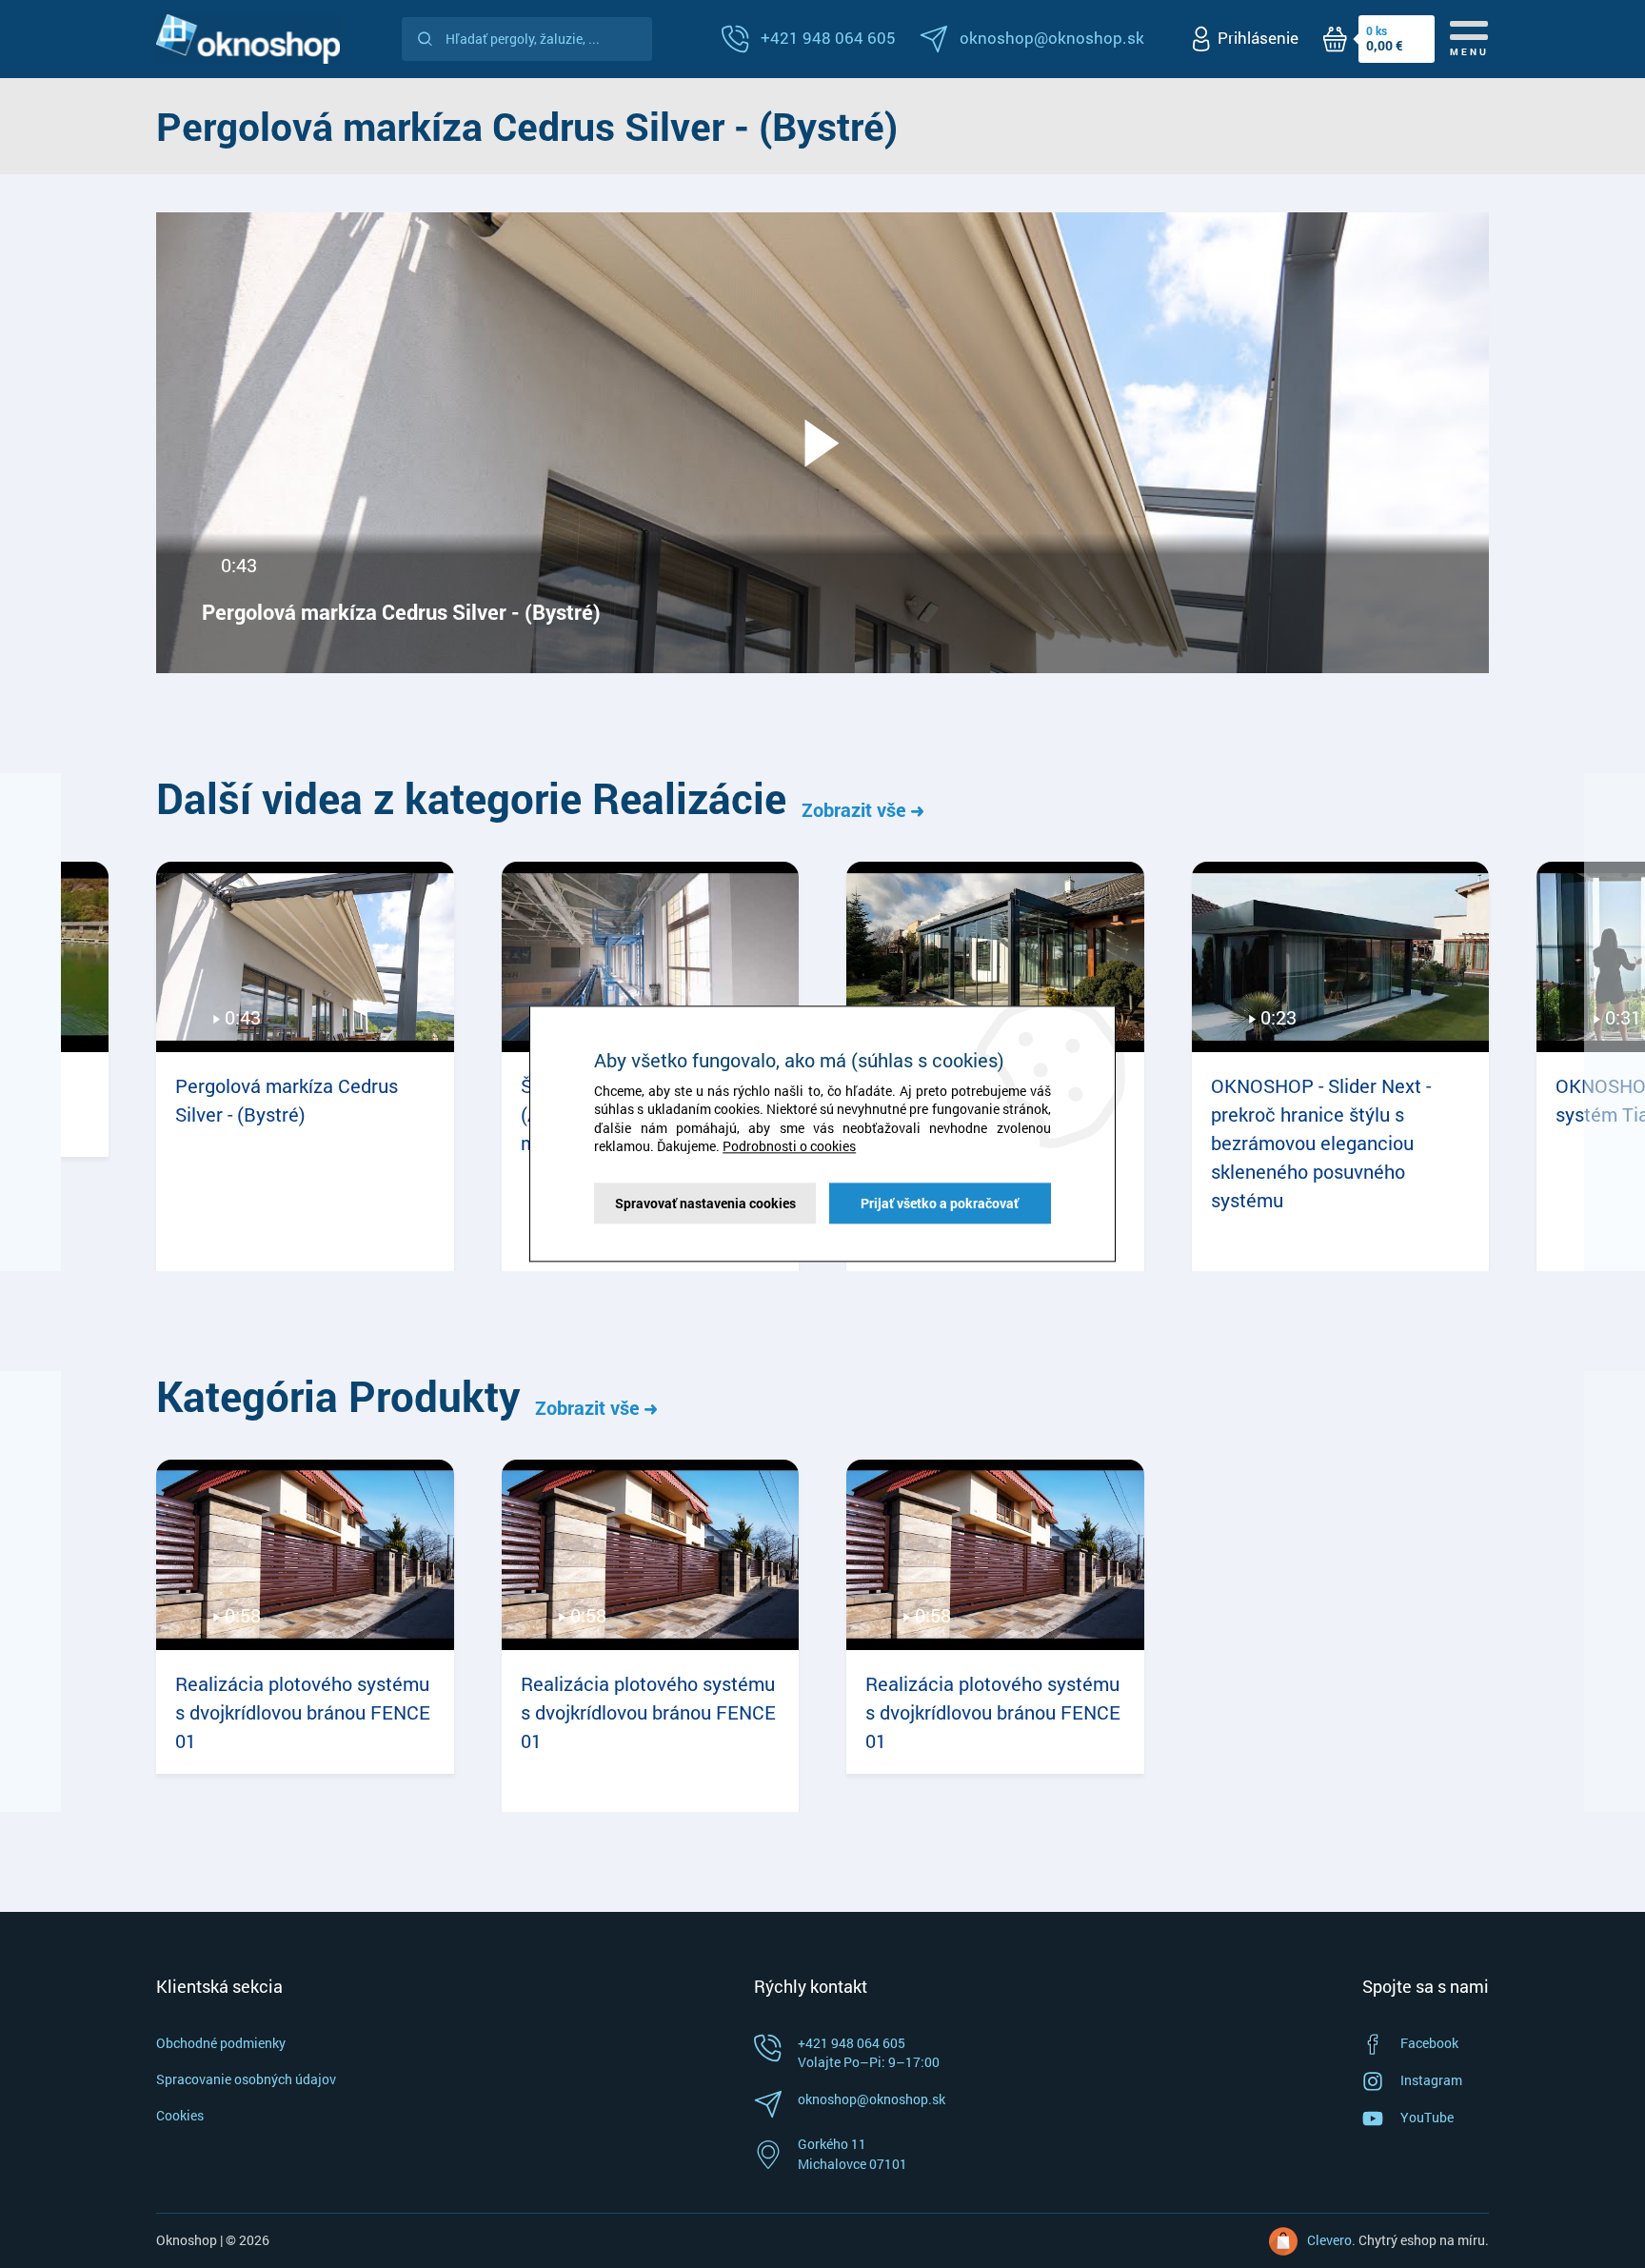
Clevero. (1331, 2240)
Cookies (180, 2115)
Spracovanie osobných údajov (246, 2079)
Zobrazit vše (856, 809)
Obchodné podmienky (221, 2043)
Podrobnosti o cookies (789, 1147)
